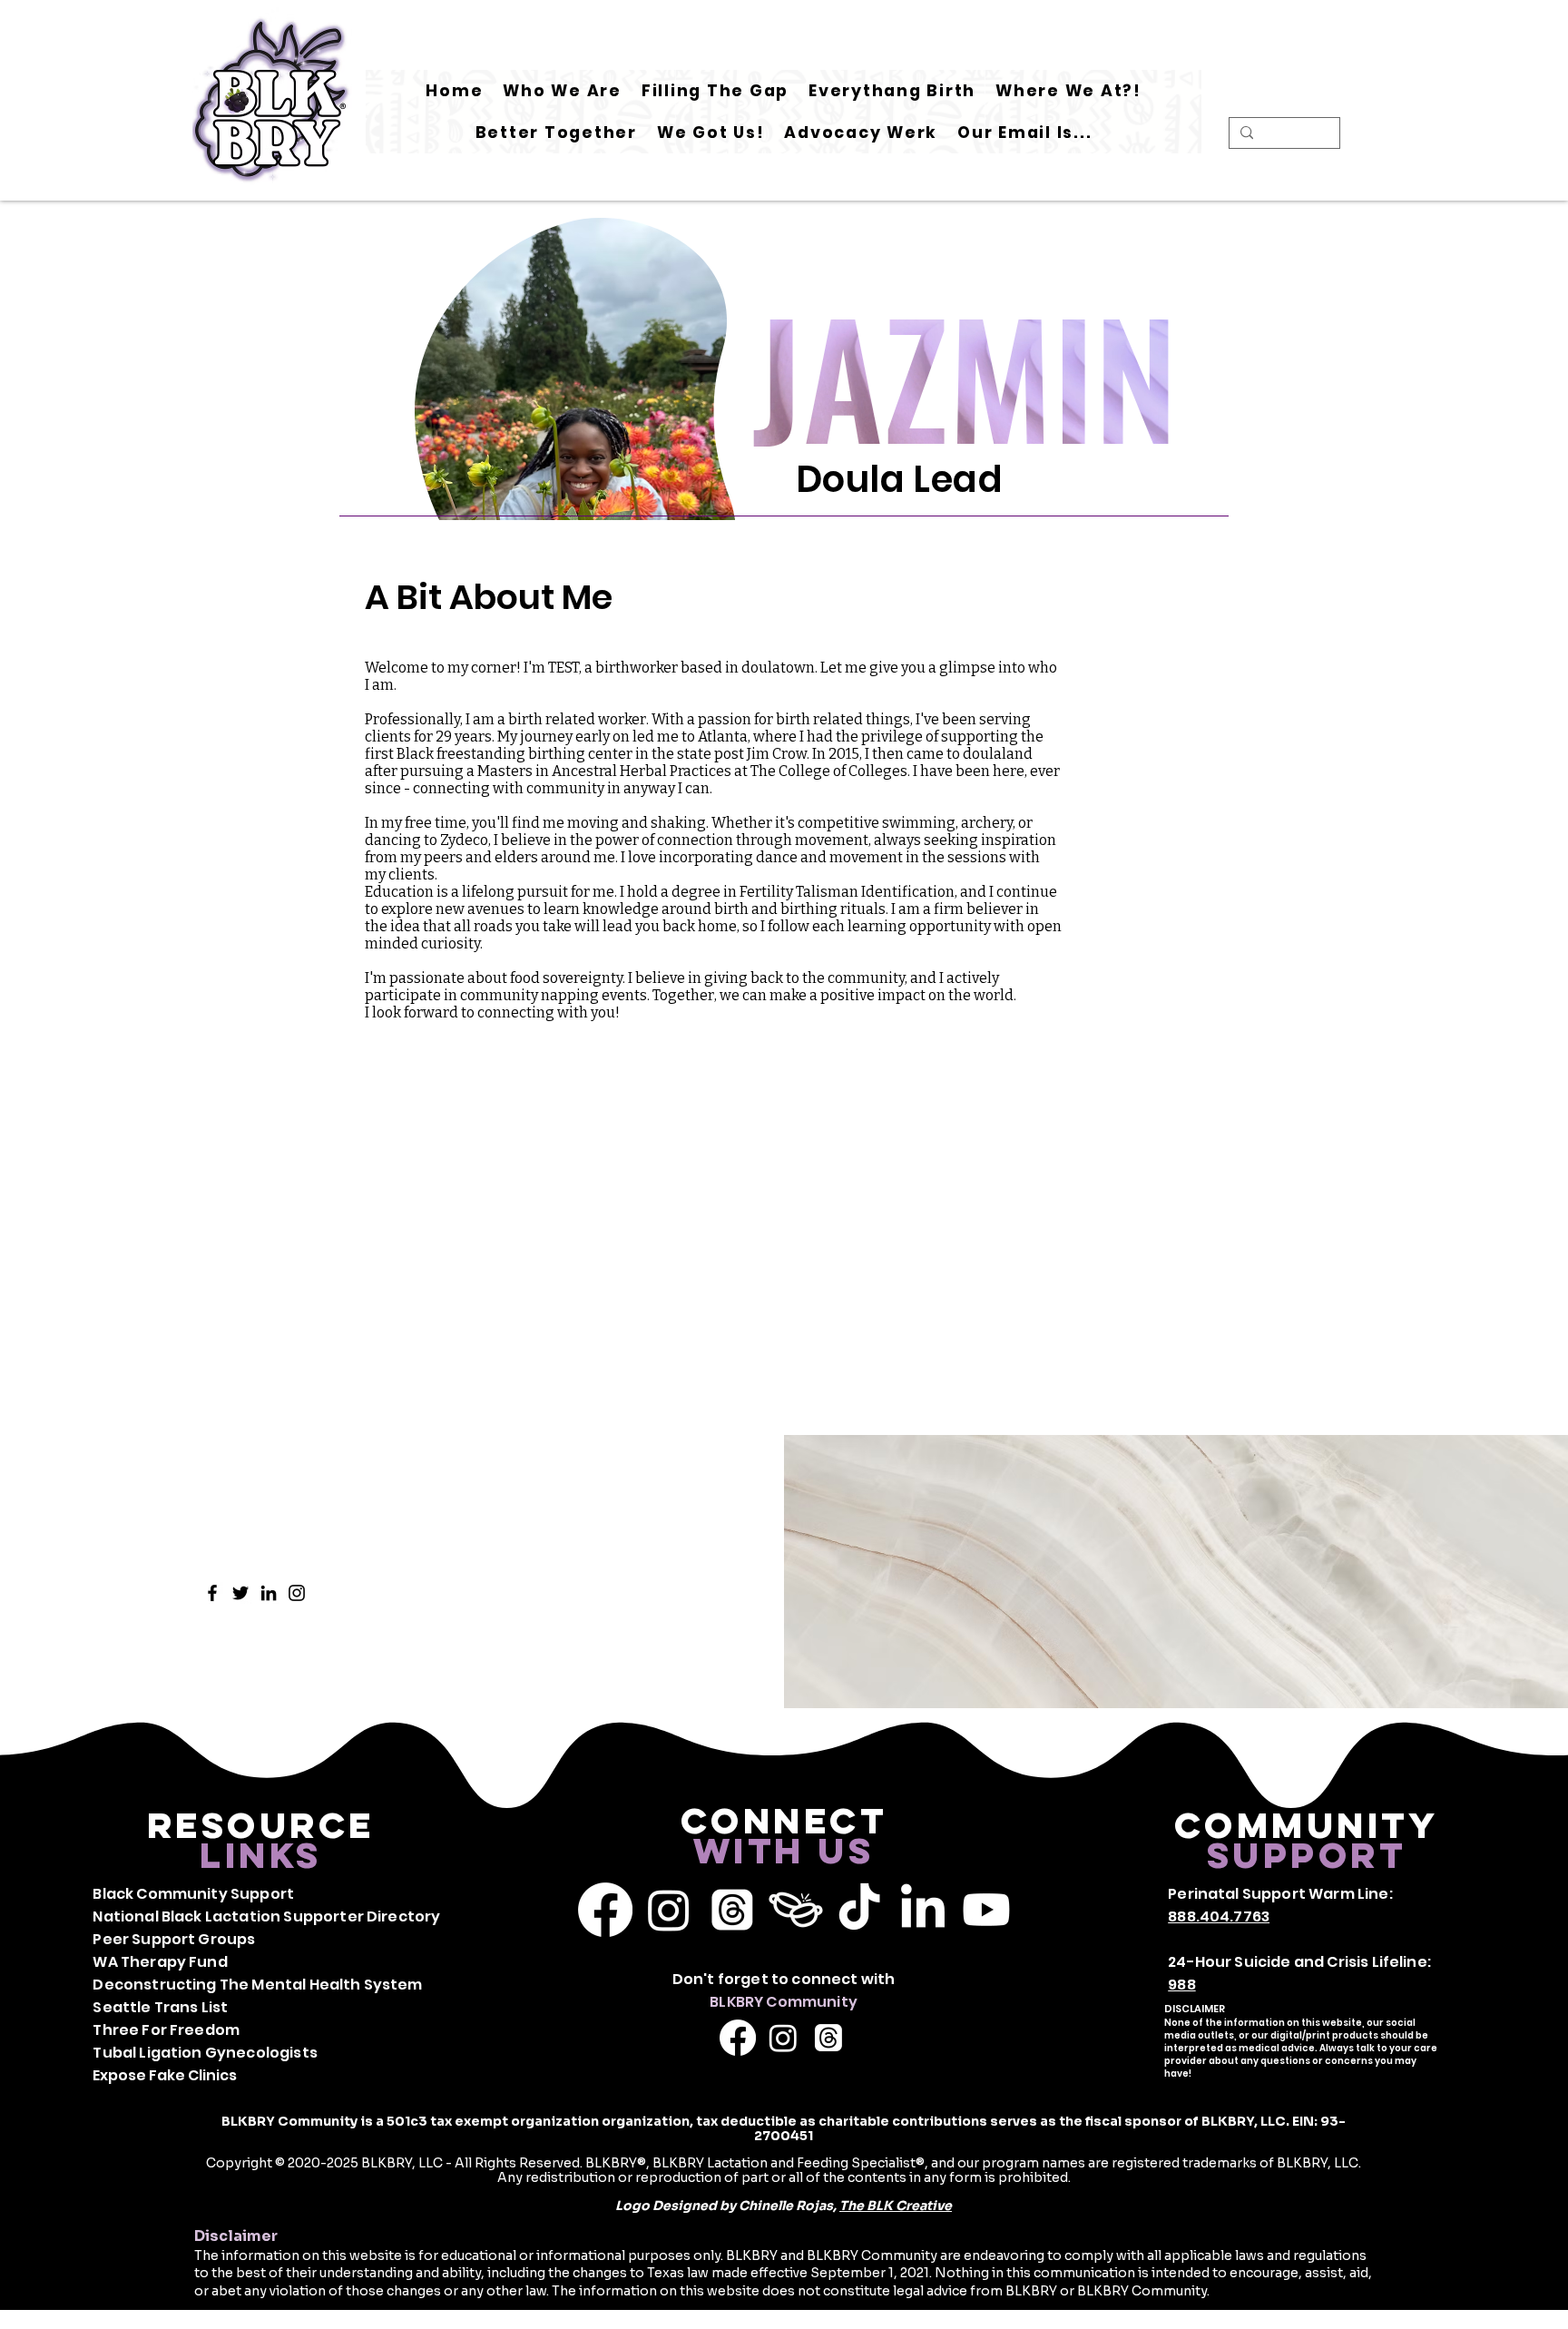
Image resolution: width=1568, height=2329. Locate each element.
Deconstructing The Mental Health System (257, 1985)
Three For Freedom (166, 2030)
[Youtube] (986, 1910)
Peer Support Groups (174, 1939)
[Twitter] (240, 1593)
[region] (581, 443)
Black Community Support (193, 1894)
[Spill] (796, 1910)
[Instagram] (297, 1593)
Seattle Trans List (160, 2007)
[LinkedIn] (269, 1593)
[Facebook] (212, 1593)
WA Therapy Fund (160, 1962)
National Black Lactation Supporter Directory (266, 1916)
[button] (715, 91)
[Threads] (732, 1910)
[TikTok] (859, 1910)
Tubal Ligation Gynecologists (205, 2053)
